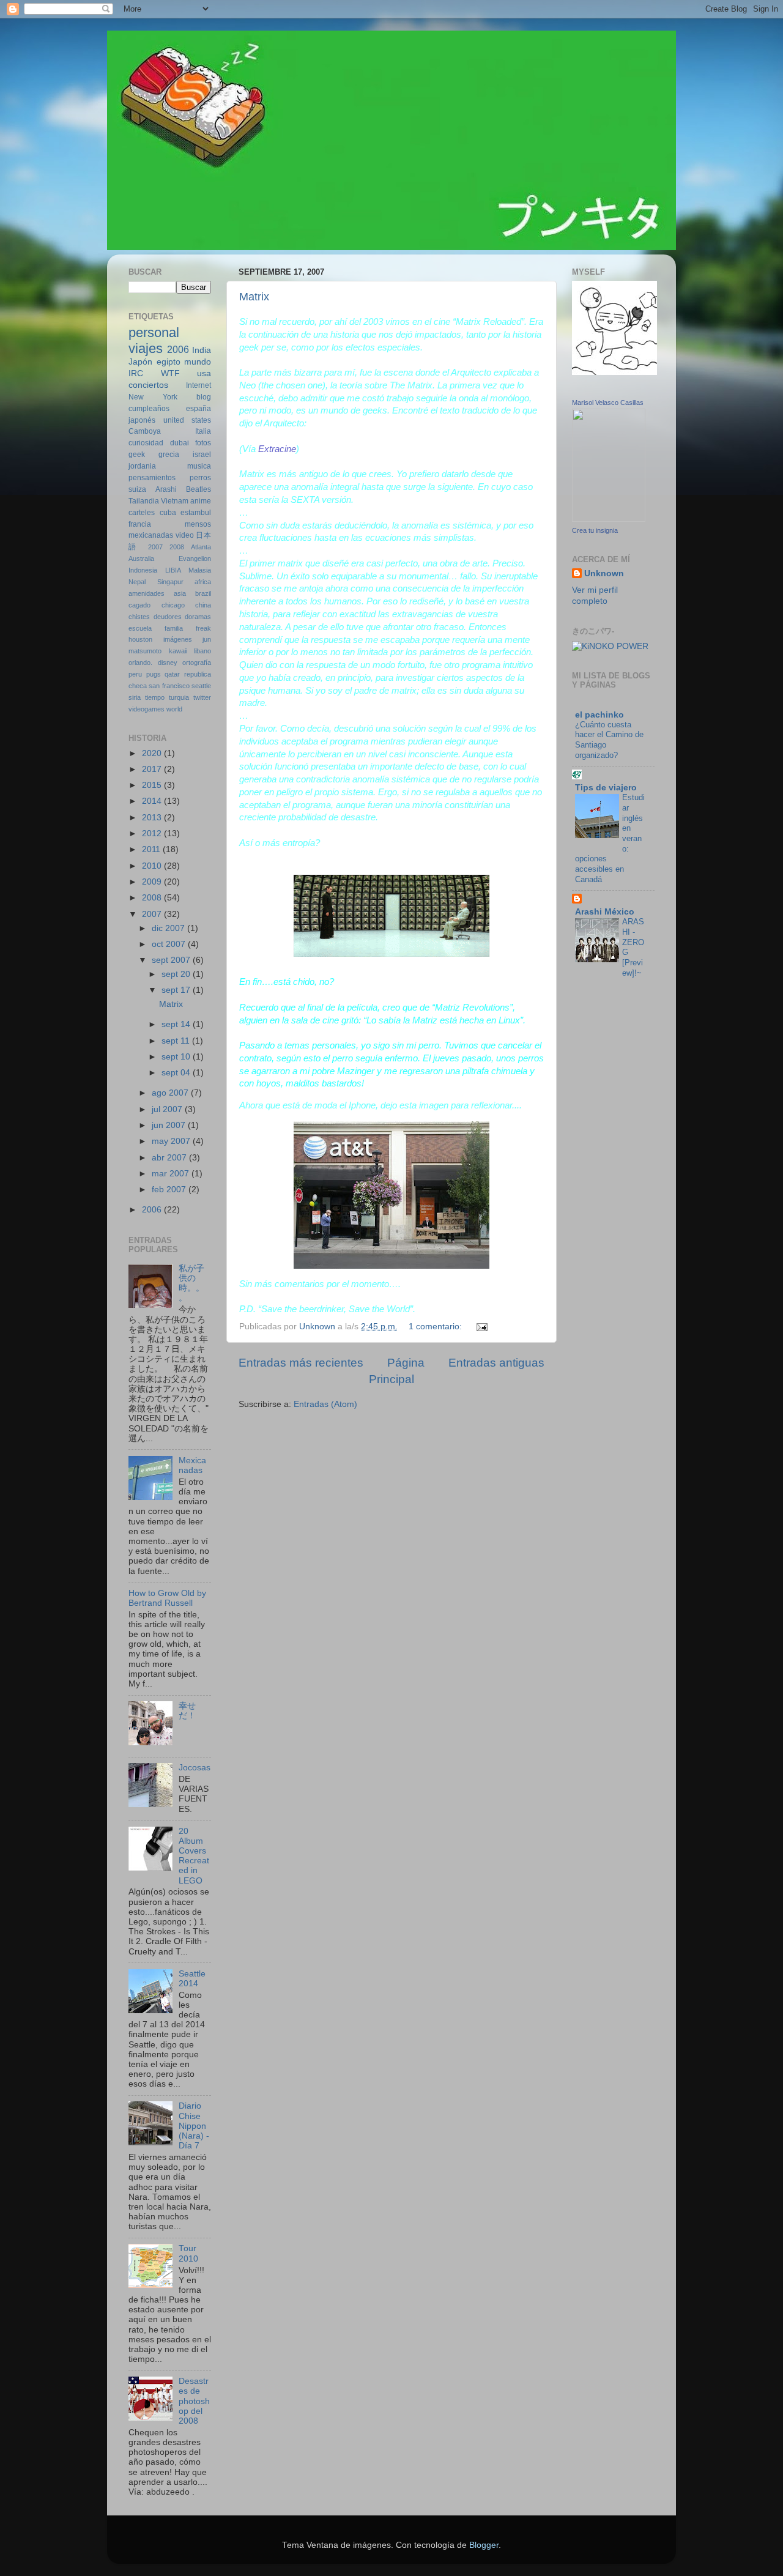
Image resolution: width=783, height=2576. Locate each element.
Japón (140, 362)
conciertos (148, 385)
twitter (202, 697)
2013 (153, 818)
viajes (146, 348)
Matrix (254, 297)
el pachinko (599, 715)
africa (203, 582)
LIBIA (173, 570)
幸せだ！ (187, 1711)
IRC (136, 373)
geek (137, 455)
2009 (153, 882)
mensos (198, 524)
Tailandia (144, 501)
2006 (178, 349)
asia (180, 593)
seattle (201, 686)
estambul (196, 513)
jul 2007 (168, 1109)
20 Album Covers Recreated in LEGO (194, 1856)
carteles (142, 513)
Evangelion (195, 559)
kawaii (178, 651)
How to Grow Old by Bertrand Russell (167, 1598)
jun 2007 (170, 1125)
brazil (203, 593)
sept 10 (177, 1057)
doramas (198, 617)
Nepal (137, 582)
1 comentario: (436, 1327)
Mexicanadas (192, 1465)
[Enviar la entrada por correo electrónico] (481, 1327)
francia (140, 524)
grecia (169, 455)
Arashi (166, 489)
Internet (199, 385)
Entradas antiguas (496, 1363)
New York (153, 397)
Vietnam (175, 501)
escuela (140, 628)
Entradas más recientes (301, 1363)
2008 (177, 547)
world (174, 709)
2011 (152, 849)
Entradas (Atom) (325, 1404)
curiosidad (146, 443)
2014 (153, 801)
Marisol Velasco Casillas (608, 403)
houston (140, 639)
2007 (155, 547)
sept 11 (177, 1041)
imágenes (178, 639)
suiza (137, 489)
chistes (139, 617)
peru (135, 674)
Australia (141, 559)
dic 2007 (169, 928)
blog (204, 397)
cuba (168, 513)
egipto (169, 362)
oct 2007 (170, 944)
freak (203, 628)
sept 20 (177, 974)
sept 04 (177, 1073)
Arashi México (605, 912)
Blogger (484, 2545)
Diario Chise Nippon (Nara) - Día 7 (194, 2126)
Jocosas (195, 1768)
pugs (154, 674)
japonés (142, 420)
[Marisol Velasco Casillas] (609, 519)
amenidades (147, 593)
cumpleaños (149, 409)
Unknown (604, 573)
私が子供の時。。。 (191, 1283)
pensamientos (152, 478)
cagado (139, 605)
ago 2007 (171, 1093)
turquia (179, 697)
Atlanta (201, 547)
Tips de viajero (606, 788)
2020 (153, 753)
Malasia (200, 570)
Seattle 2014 (192, 1979)
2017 (153, 769)
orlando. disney (153, 663)
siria (135, 697)
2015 (153, 785)
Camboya (145, 431)
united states (187, 420)
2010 (153, 866)
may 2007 (172, 1141)
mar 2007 (172, 1174)
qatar (172, 674)
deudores (168, 617)
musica (199, 466)
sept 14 (177, 1024)
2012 (153, 833)
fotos (203, 443)
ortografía (197, 663)
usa (204, 373)
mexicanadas (151, 535)
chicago (173, 605)
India (202, 350)
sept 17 (177, 990)
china (203, 605)
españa (199, 409)
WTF (170, 373)
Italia (203, 431)
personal (154, 332)
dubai (180, 443)
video (185, 535)
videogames (147, 709)
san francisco (169, 686)
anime (201, 501)
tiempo (155, 697)
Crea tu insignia (595, 530)
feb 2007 (170, 1190)
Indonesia (143, 570)
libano (202, 651)
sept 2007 (172, 960)
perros (200, 478)
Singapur (170, 582)
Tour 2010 (188, 2253)
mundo (198, 362)
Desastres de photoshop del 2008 (194, 2401)
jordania (142, 466)
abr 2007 (170, 1158)
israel (202, 455)
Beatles (199, 489)
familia (174, 628)
